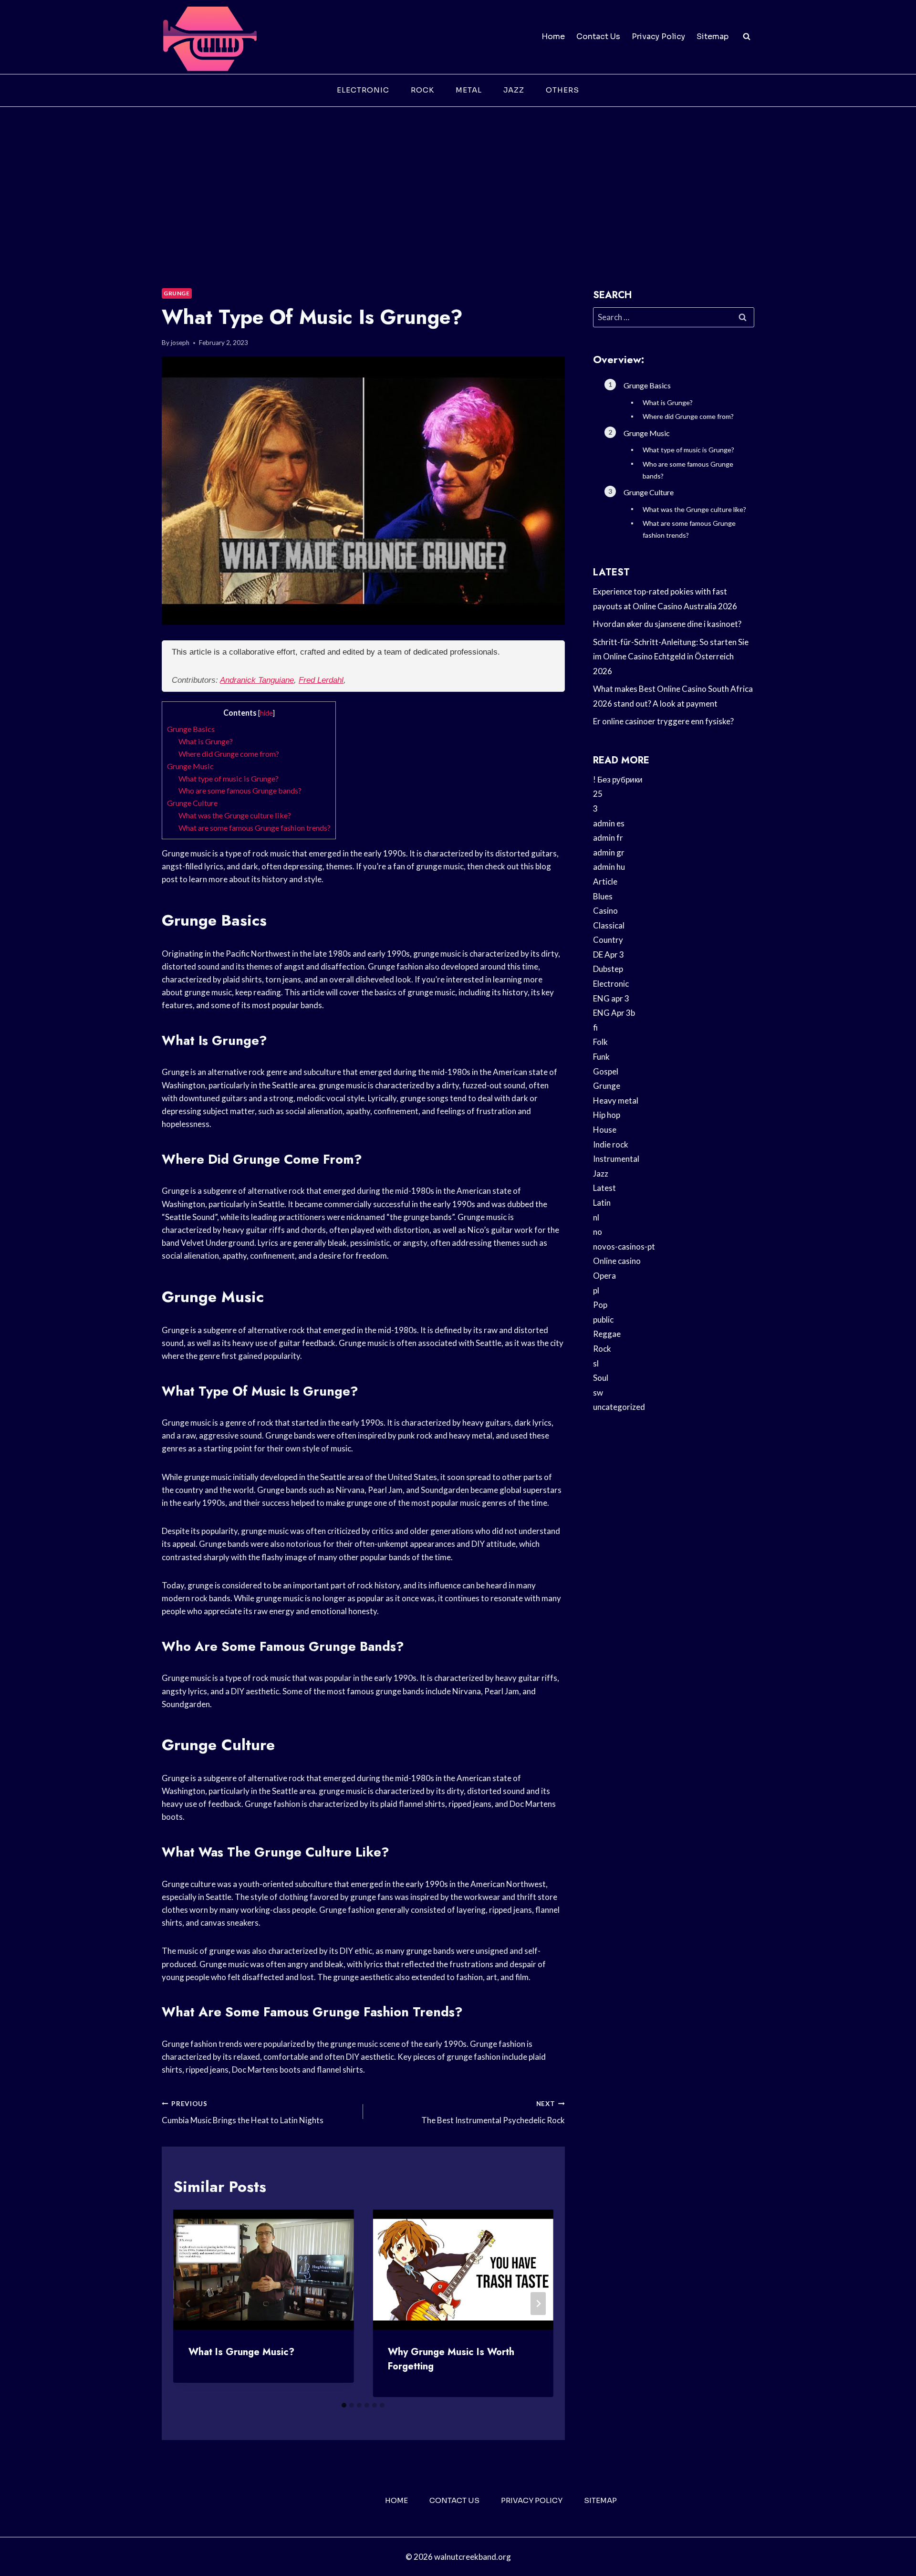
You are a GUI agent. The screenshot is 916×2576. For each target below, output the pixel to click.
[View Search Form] (747, 37)
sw (598, 1392)
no (598, 1232)
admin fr (608, 838)
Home (553, 37)
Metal (469, 90)
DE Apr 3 (609, 954)
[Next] (538, 2304)
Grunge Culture (192, 803)
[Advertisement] (458, 178)
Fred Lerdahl (321, 680)
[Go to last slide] (188, 2304)
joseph (180, 343)
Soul (601, 1378)
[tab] (344, 2405)
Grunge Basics (191, 729)
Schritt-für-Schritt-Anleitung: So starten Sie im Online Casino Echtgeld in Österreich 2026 (671, 657)
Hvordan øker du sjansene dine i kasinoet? (667, 624)
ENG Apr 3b (614, 1013)
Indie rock (611, 1144)
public (603, 1319)
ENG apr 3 (611, 998)
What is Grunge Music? (241, 2352)
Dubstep (608, 969)
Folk (600, 1042)
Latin (602, 1203)
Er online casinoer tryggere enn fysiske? (663, 721)
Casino (605, 911)
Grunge (177, 293)
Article (605, 881)
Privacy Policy (658, 37)
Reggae (607, 1334)
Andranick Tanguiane (257, 680)
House (605, 1130)
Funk (601, 1057)
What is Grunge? (206, 741)
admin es (609, 823)
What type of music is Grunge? (229, 778)
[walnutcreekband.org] (209, 37)
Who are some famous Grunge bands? (240, 790)
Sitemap (713, 37)
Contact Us (598, 37)
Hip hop (607, 1115)
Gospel (606, 1071)
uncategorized (619, 1407)
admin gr (609, 852)
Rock (422, 90)
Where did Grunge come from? (229, 754)
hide (266, 713)
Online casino (617, 1261)
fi (595, 1027)
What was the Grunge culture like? (235, 815)
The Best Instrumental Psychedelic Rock (493, 2112)
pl (596, 1290)
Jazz (514, 90)
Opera (604, 1276)
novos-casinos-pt (624, 1246)
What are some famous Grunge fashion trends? (255, 828)
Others (562, 90)
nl (596, 1217)
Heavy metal (616, 1100)
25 (598, 794)
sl (596, 1363)
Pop (600, 1305)
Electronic (363, 90)
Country (608, 940)
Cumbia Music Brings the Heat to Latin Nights (243, 2112)
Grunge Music (190, 766)
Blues (603, 896)
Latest (604, 1188)
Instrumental (616, 1159)
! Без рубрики (618, 779)
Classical (609, 925)
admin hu (609, 867)
